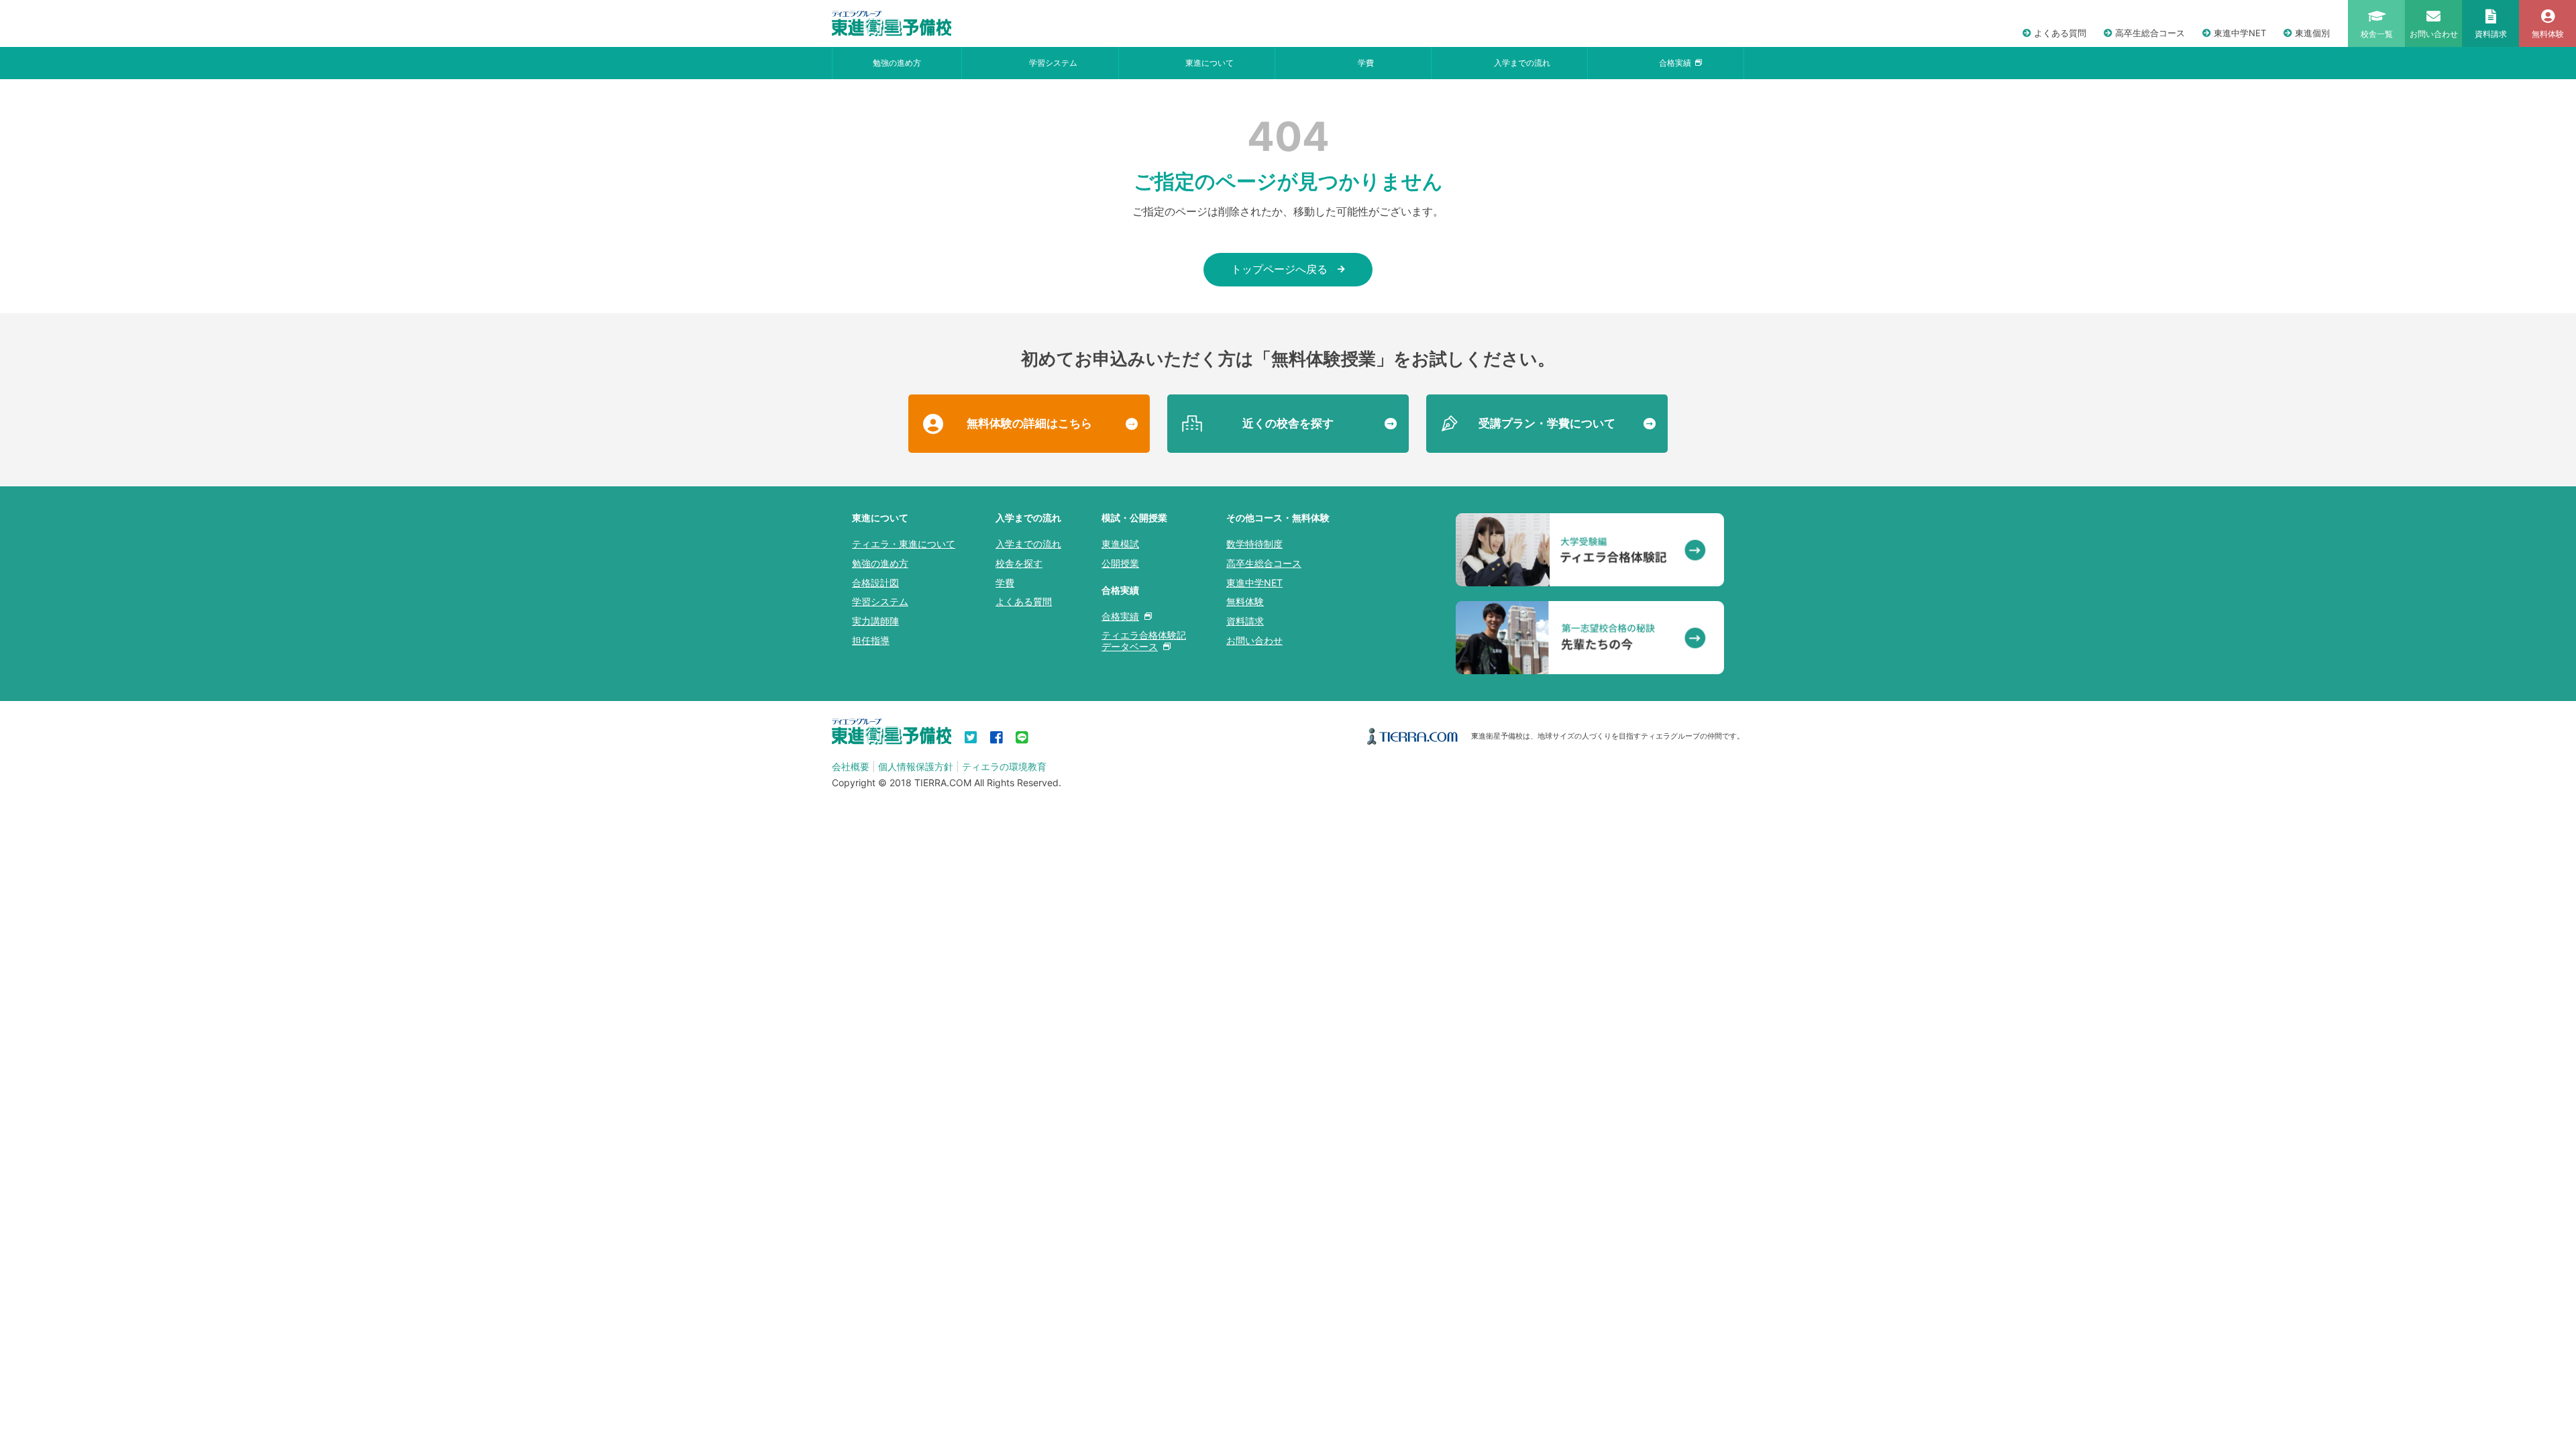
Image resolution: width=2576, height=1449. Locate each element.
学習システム (1053, 63)
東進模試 (1120, 544)
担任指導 (871, 640)
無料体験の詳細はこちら (1029, 423)
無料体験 (1245, 601)
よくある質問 (2060, 33)
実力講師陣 (875, 621)
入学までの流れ (1522, 63)
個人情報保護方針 (916, 766)
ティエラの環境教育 (1004, 766)
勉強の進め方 (897, 63)
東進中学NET (2240, 33)
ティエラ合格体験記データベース (1144, 641)
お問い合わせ (1254, 640)
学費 (1366, 63)
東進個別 (2312, 33)
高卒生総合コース (2150, 33)
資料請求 (1245, 621)
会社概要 (851, 766)
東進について (1210, 63)
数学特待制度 (1254, 544)
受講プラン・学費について (1547, 423)
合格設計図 (875, 583)
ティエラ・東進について (904, 544)
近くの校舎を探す (1288, 423)
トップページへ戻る (1279, 269)
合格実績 (1675, 63)
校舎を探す (1019, 563)
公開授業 (1120, 563)
